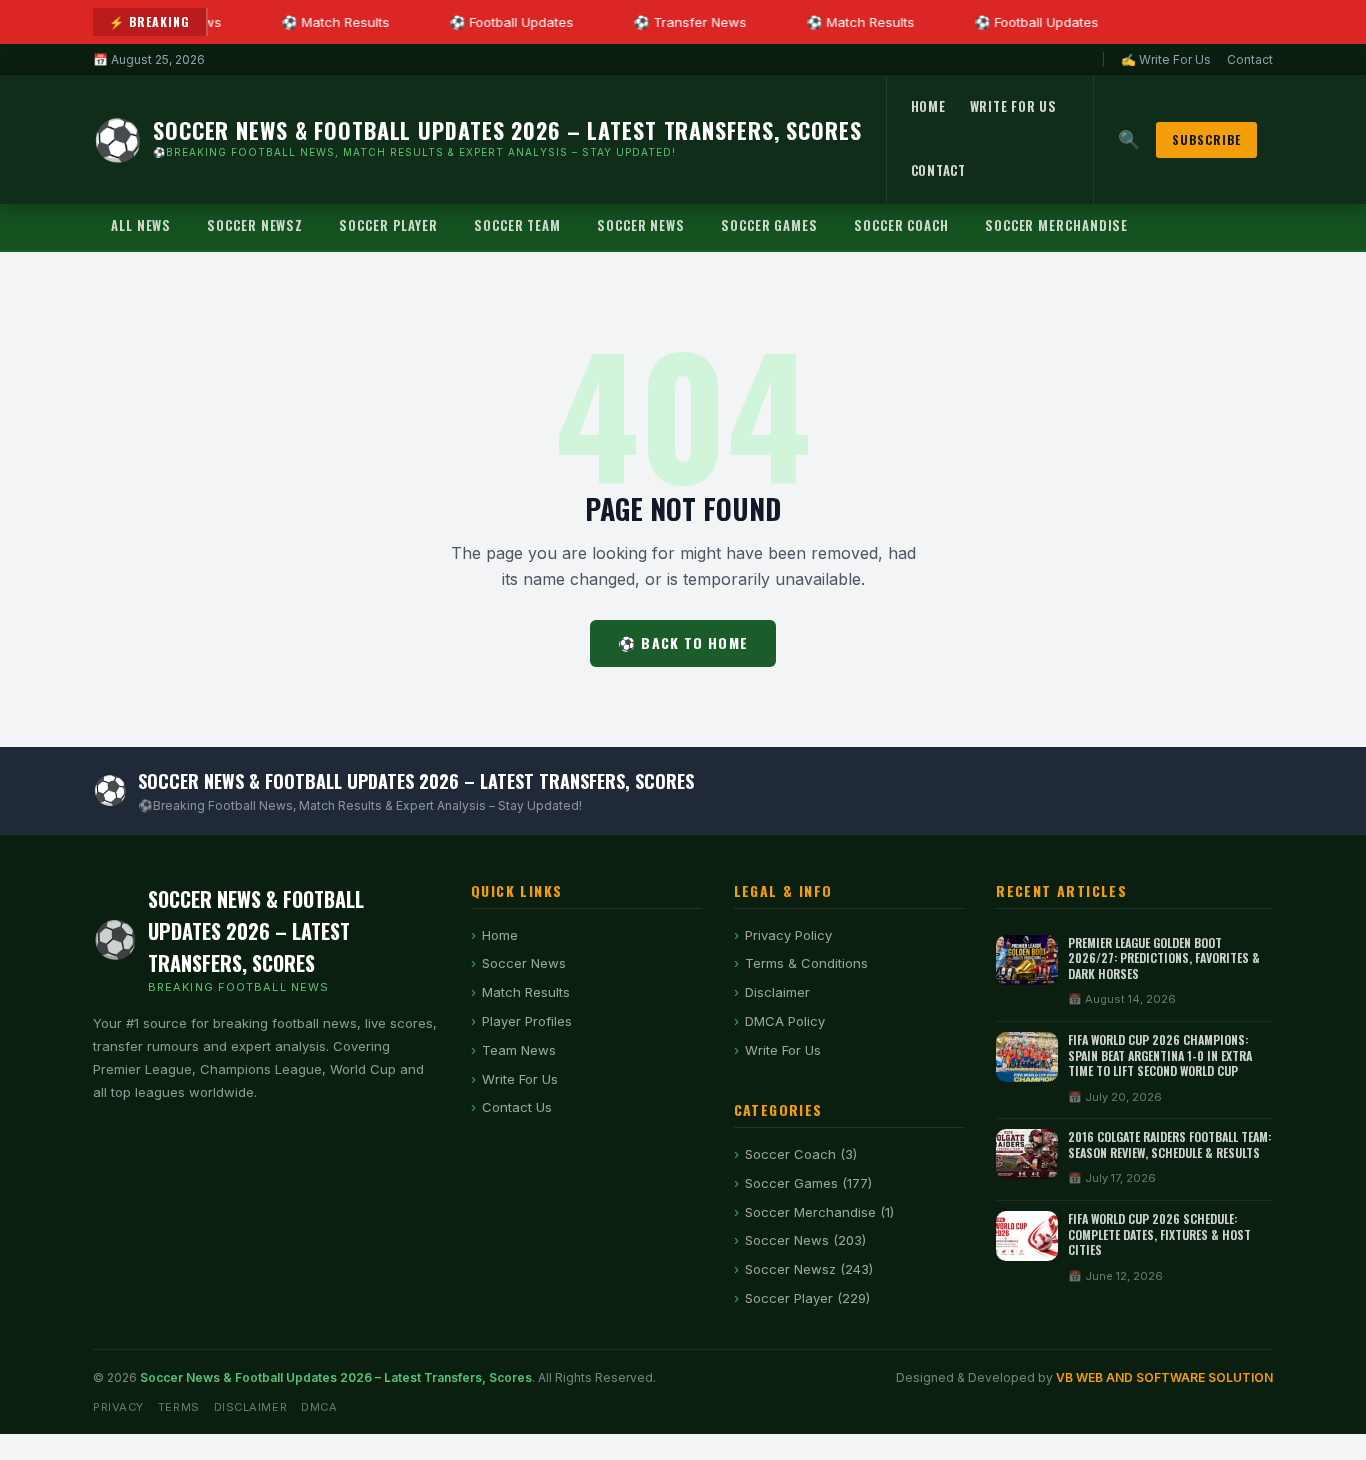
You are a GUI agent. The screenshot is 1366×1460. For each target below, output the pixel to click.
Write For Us (1013, 106)
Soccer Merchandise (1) (819, 1212)
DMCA (319, 1407)
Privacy (118, 1407)
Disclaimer (777, 992)
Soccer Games (769, 225)
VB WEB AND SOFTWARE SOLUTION (1164, 1377)
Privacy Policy (788, 935)
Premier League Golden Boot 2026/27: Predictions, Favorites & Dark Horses (1164, 958)
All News (141, 225)
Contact (1250, 59)
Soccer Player (388, 225)
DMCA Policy (785, 1021)
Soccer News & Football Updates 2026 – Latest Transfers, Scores (336, 1377)
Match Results (526, 992)
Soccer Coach (901, 225)
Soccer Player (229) (807, 1298)
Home (928, 106)
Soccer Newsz (255, 225)
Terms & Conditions (806, 963)
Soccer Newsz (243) (809, 1269)
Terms (179, 1407)
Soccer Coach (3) (801, 1154)
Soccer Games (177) (808, 1183)
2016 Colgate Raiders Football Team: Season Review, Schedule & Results (1169, 1144)
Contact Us (517, 1107)
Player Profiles (527, 1021)
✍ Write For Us (1166, 59)
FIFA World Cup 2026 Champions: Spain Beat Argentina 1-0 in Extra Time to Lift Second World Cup (1160, 1055)
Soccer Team (517, 225)
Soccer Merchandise (1056, 225)
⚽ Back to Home (683, 642)
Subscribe (1206, 139)
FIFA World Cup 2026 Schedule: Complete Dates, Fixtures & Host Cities (1159, 1234)
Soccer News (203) (805, 1240)
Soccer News (641, 225)
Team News (519, 1050)
